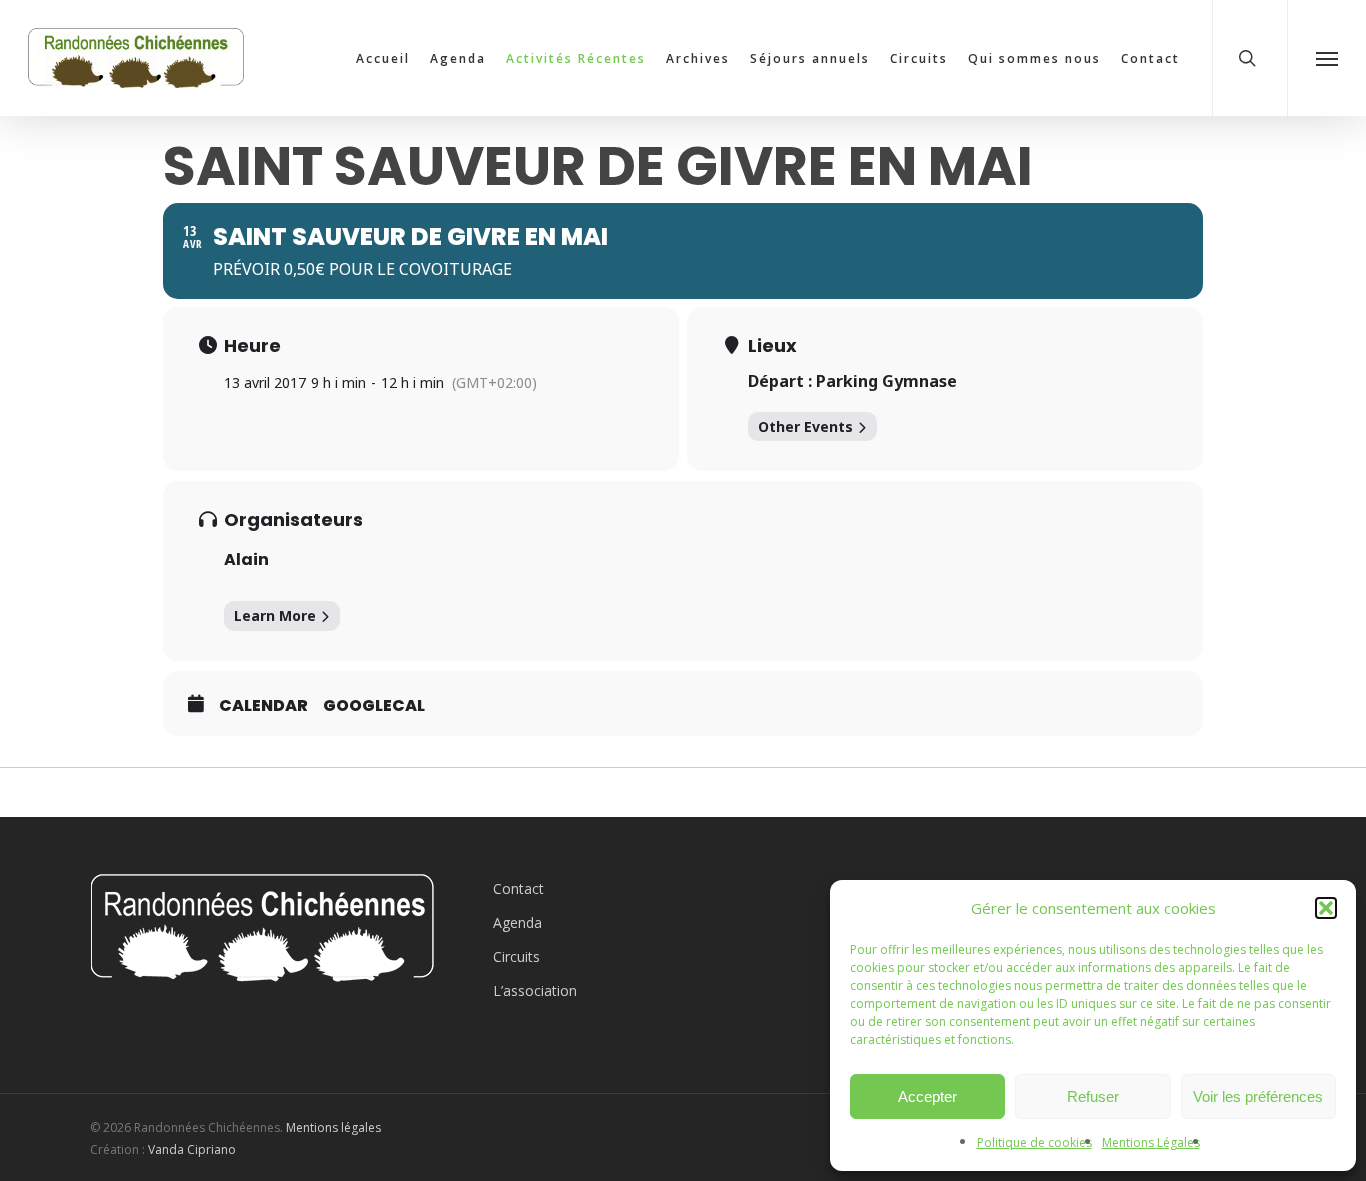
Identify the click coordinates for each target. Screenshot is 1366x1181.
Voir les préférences (1258, 1096)
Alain (246, 559)
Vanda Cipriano (192, 1149)
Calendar (263, 706)
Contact (518, 888)
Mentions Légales (1151, 1142)
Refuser (1093, 1096)
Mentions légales (333, 1127)
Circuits (516, 956)
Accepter (927, 1096)
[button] (1326, 908)
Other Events (805, 426)
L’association (535, 990)
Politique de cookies (1034, 1142)
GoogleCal (374, 706)
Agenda (517, 922)
